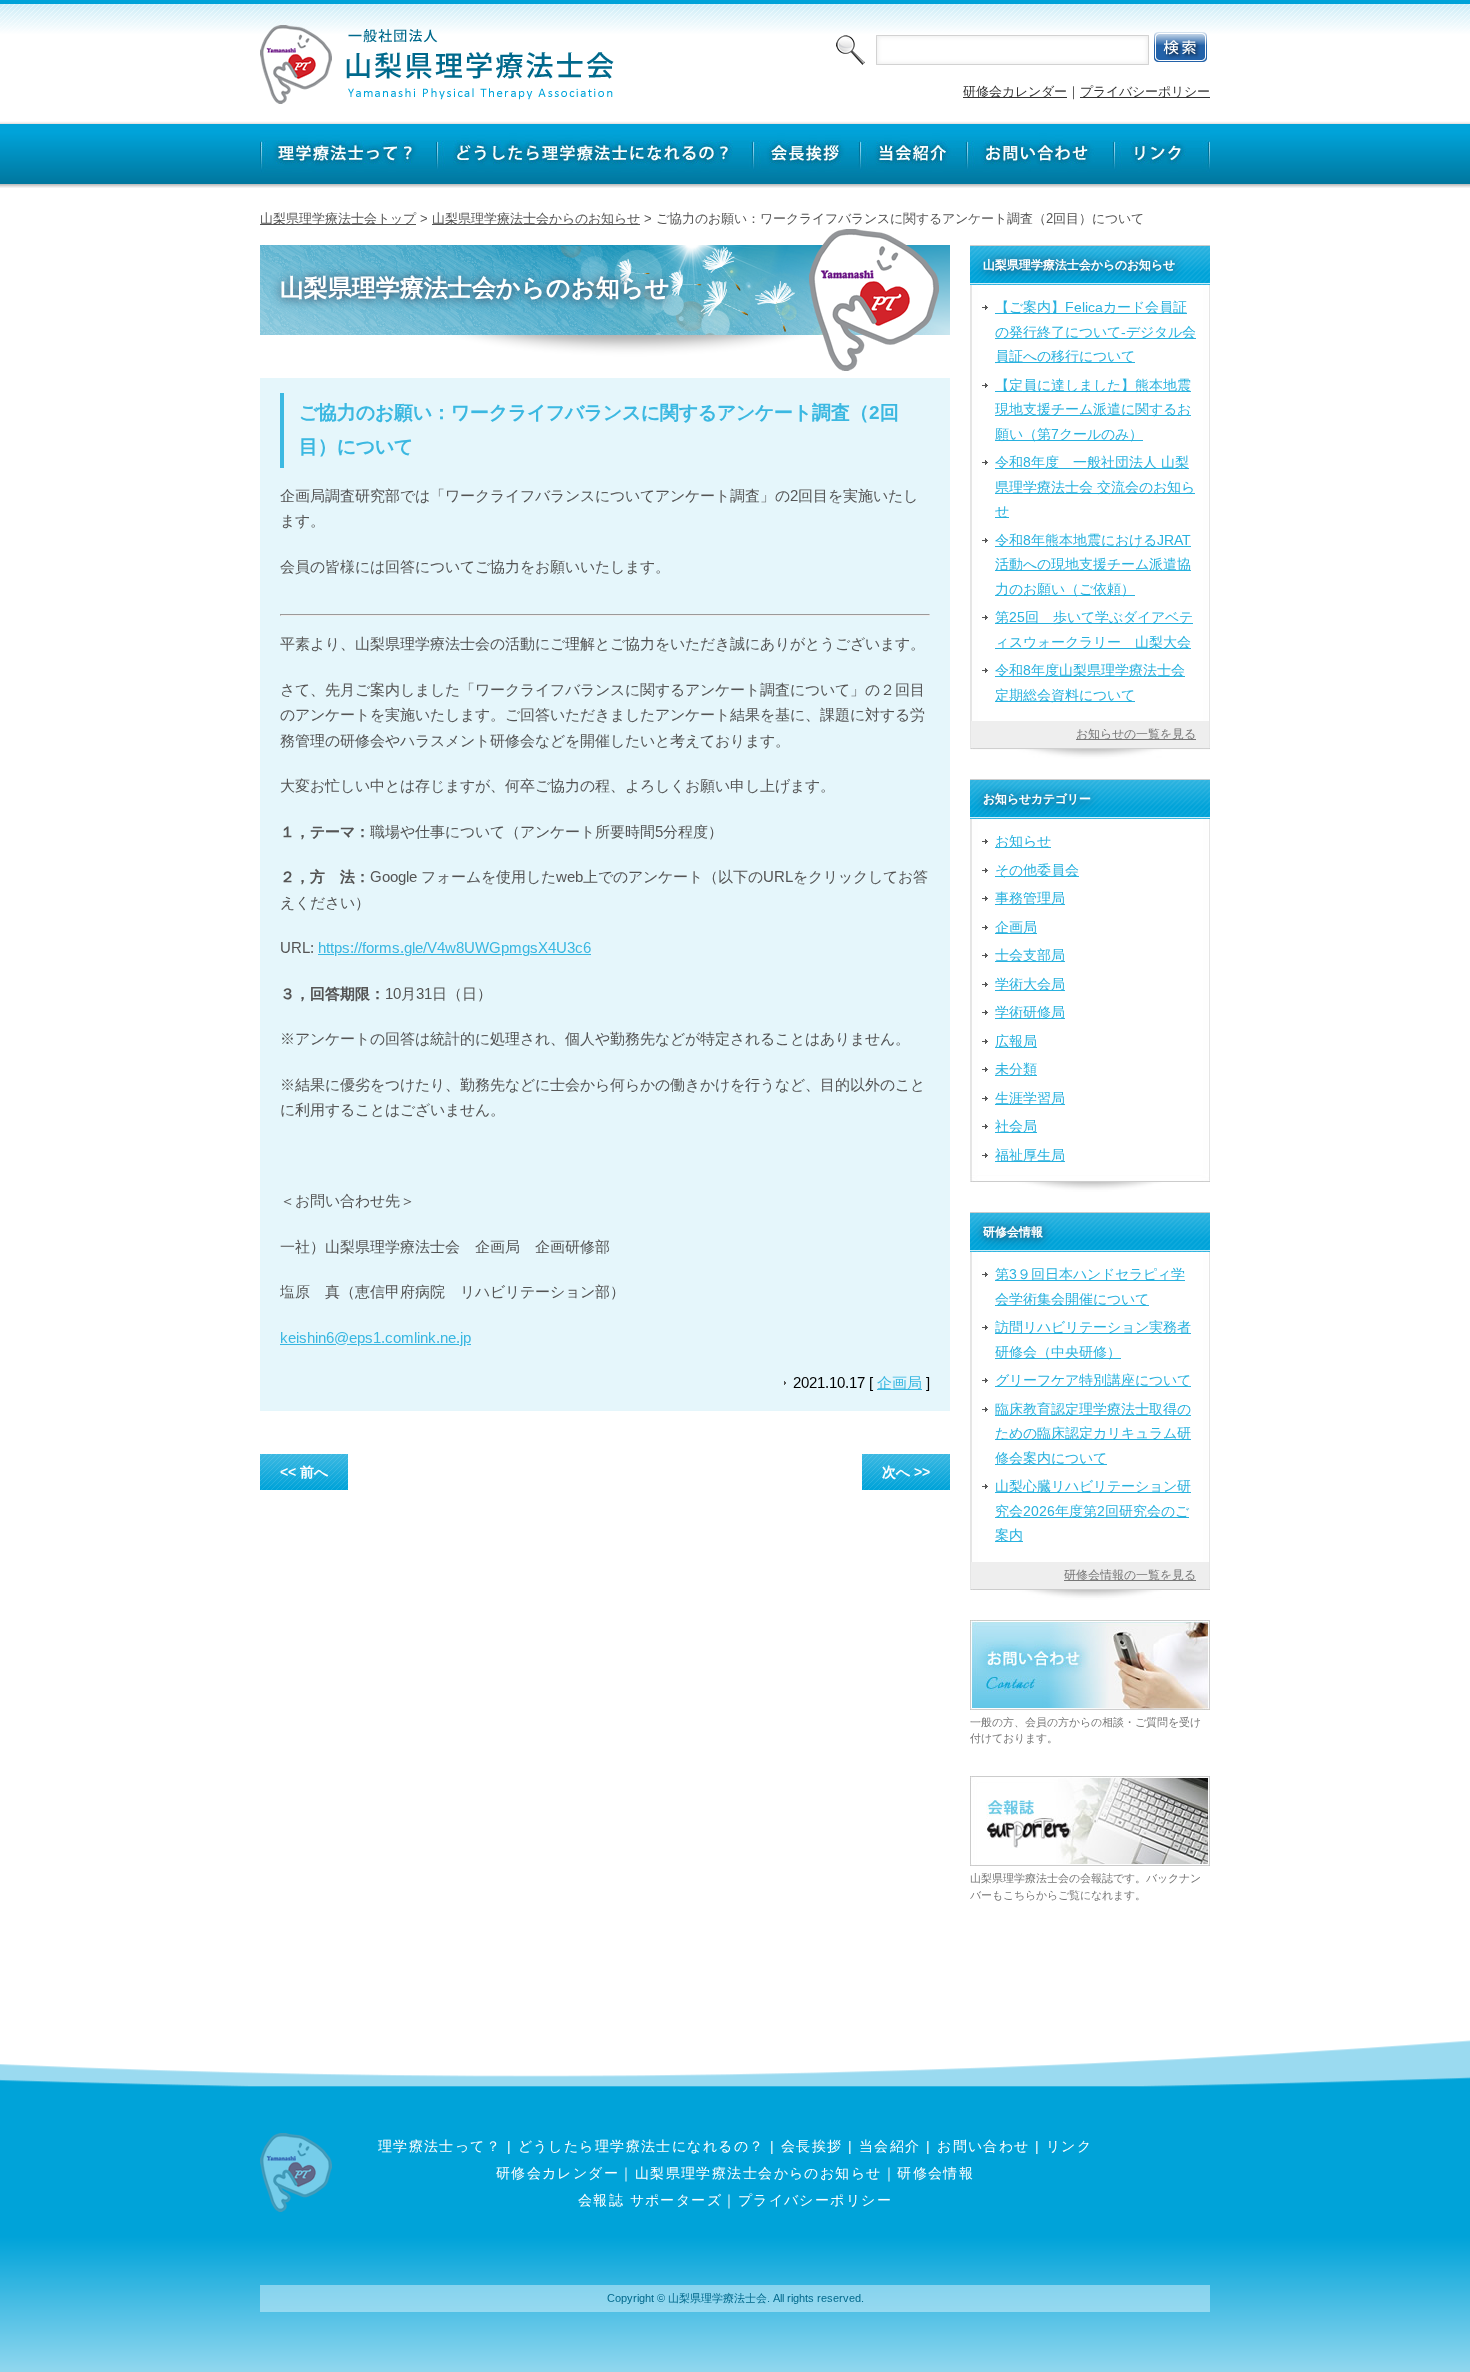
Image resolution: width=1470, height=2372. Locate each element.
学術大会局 (1030, 984)
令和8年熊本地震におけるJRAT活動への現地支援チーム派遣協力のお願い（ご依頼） (1093, 564)
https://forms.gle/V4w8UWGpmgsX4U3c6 (454, 947)
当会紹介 (890, 2146)
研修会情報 (935, 2173)
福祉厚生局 (1030, 1155)
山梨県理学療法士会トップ (338, 218)
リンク (1069, 2146)
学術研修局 (1030, 1012)
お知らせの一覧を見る (1136, 734)
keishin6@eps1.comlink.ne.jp (375, 1337)
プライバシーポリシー (1145, 91)
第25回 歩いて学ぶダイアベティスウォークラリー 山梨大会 (1094, 629)
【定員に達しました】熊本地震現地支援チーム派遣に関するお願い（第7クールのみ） (1093, 409)
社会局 (1016, 1126)
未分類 (1016, 1069)
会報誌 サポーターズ (650, 2200)
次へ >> (906, 1472)
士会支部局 (1030, 955)
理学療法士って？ (440, 2146)
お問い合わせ (983, 2146)
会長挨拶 (812, 2146)
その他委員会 (1037, 870)
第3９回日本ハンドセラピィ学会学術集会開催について (1090, 1286)
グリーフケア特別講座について (1093, 1380)
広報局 (1016, 1041)
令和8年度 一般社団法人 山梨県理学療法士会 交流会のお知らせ (1095, 486)
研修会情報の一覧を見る (1130, 1575)
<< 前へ (304, 1472)
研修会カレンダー (1015, 91)
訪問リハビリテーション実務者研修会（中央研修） (1093, 1339)
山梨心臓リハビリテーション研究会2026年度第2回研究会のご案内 (1093, 1510)
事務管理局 (1030, 898)
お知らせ (1023, 841)
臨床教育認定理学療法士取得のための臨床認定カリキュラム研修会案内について (1093, 1433)
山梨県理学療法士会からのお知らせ (536, 218)
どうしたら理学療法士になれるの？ (641, 2146)
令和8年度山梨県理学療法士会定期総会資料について (1090, 682)
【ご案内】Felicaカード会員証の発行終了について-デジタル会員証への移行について (1095, 331)
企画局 (899, 1382)
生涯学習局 (1030, 1098)
